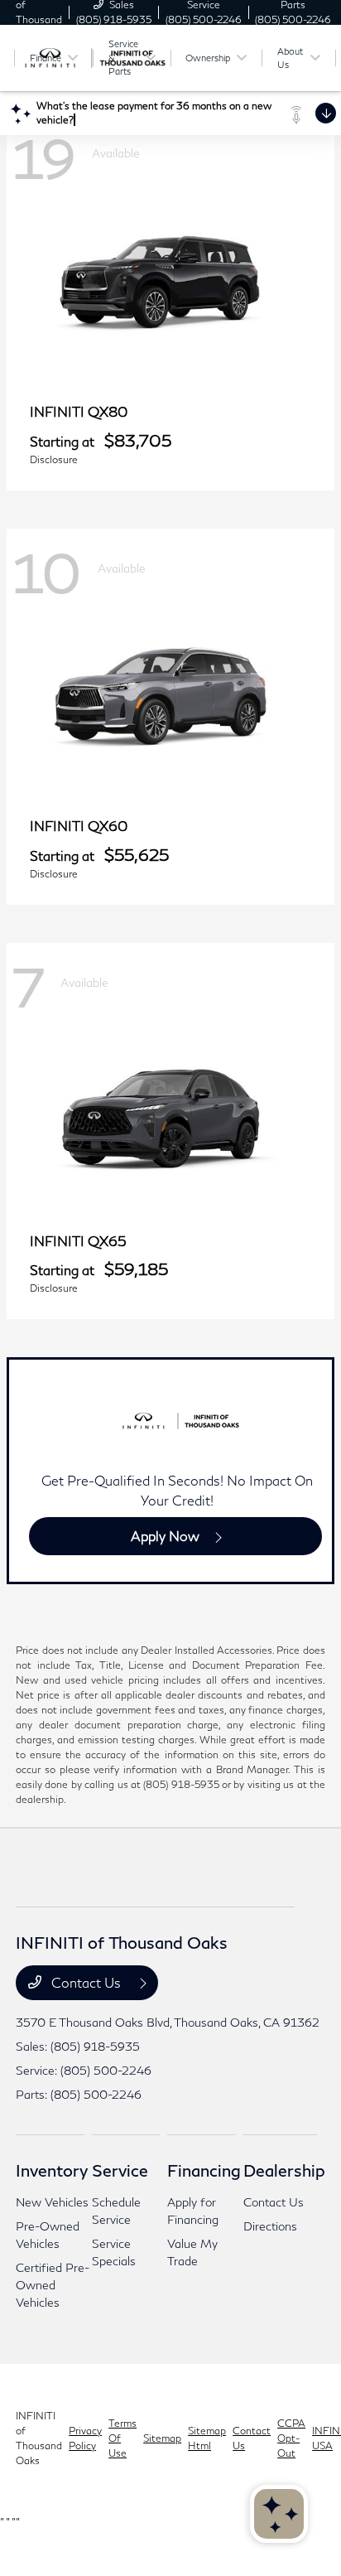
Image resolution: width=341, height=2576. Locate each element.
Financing (204, 2170)
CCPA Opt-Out (291, 2438)
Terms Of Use (122, 2438)
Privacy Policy (85, 2438)
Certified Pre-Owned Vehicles (53, 2285)
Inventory (52, 2170)
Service (120, 2170)
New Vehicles (52, 2202)
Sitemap (162, 2438)
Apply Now (165, 1536)
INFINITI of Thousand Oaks (39, 2438)
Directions (270, 2226)
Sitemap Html (207, 2438)
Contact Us (86, 1982)
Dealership (284, 2170)
